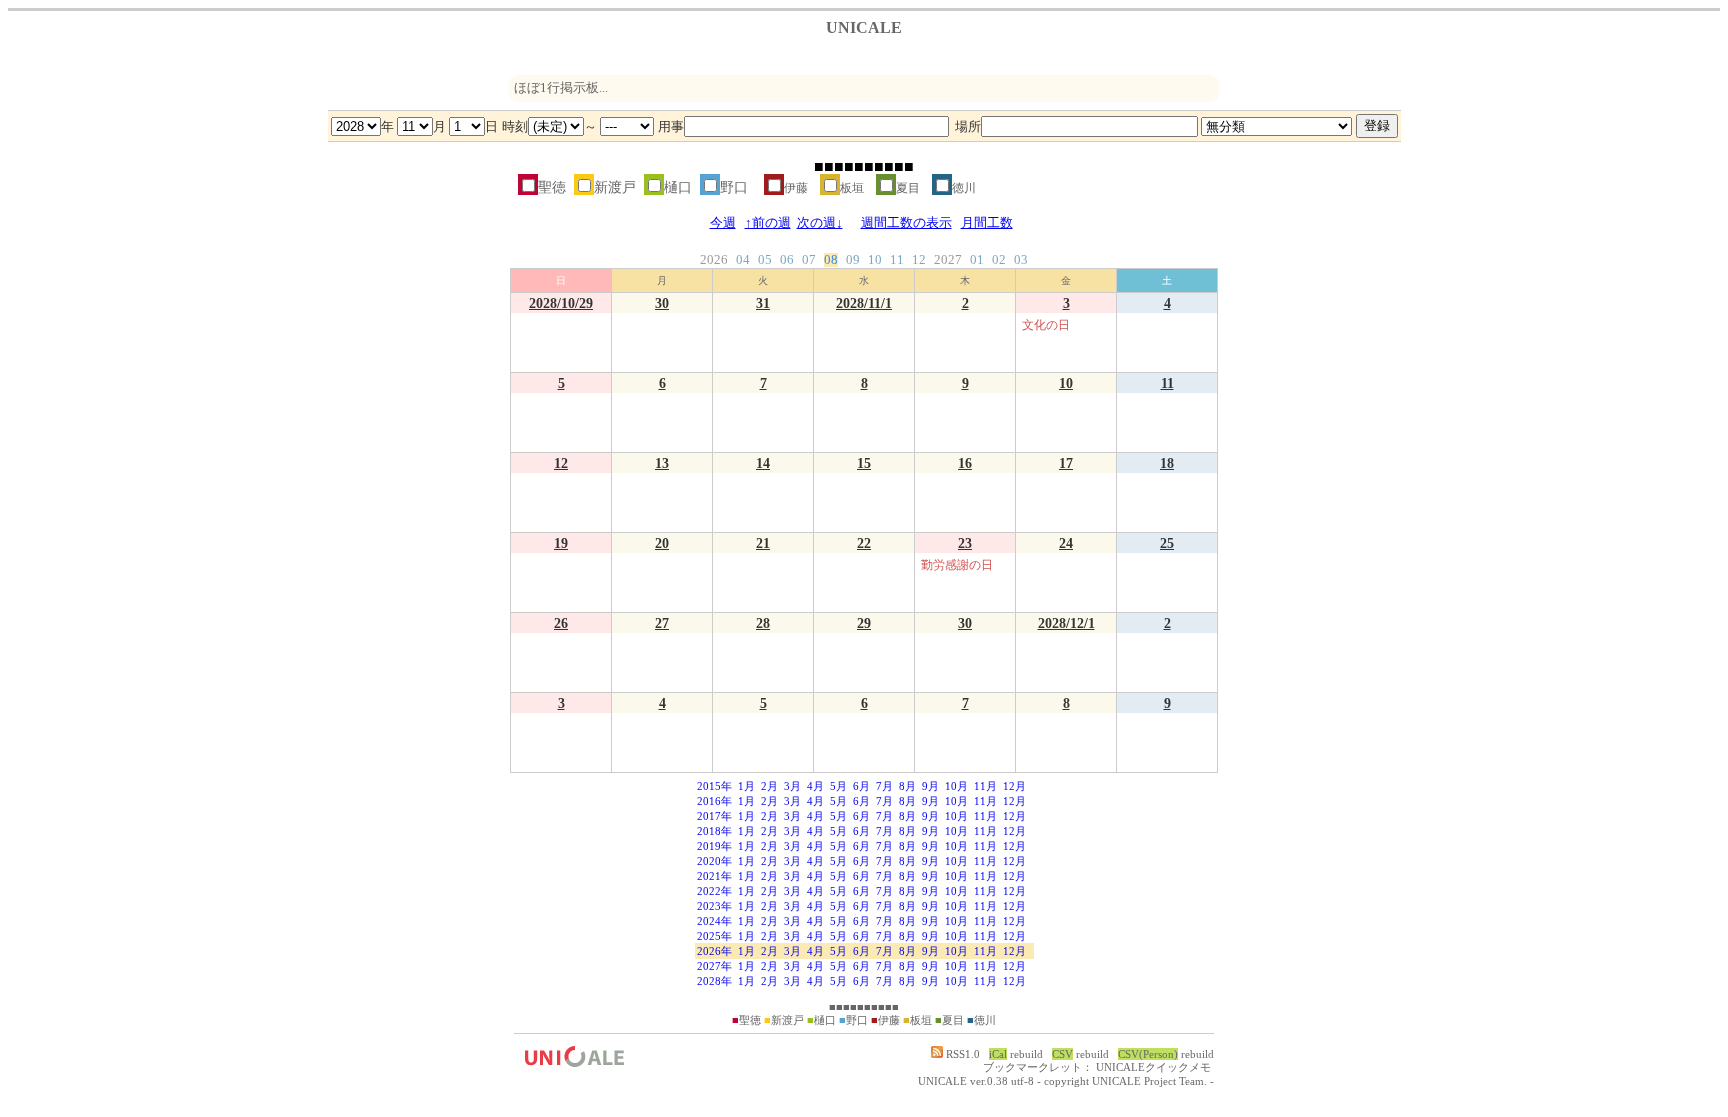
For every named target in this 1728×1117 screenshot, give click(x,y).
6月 (861, 786)
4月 (815, 786)
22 (864, 543)
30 (662, 303)
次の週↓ (820, 223)
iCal (998, 1054)
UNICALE (942, 1081)
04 (743, 260)
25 (1167, 543)
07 (809, 260)
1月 (746, 786)
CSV (1062, 1054)
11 (897, 260)
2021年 (714, 876)
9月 (930, 786)
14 (763, 463)
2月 (769, 786)
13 (662, 463)
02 (999, 260)
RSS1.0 (961, 1054)
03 (1021, 260)
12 (919, 260)
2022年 (714, 891)
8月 (907, 786)
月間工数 (987, 223)
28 (763, 623)
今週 (723, 223)
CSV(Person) (1148, 1054)
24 (1066, 543)
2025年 (714, 936)
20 (662, 543)
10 (875, 260)
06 (787, 260)
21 (763, 543)
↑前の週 (768, 223)
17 (1066, 463)
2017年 (714, 816)
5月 (838, 786)
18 (1167, 463)
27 (662, 623)
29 (864, 623)
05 (765, 260)
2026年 (714, 951)
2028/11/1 (864, 303)
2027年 (714, 966)
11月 (985, 786)
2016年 (714, 801)
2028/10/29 (561, 303)
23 (965, 543)
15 (864, 463)
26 (561, 623)
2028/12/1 (1066, 623)
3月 (792, 786)
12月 (1014, 786)
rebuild (1026, 1054)
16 (965, 463)
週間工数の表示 (906, 223)
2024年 (714, 921)
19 (561, 543)
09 (853, 260)
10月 (956, 786)
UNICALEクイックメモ (1153, 1067)
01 (977, 260)
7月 (884, 786)
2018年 (714, 831)
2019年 (714, 846)
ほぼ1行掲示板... (561, 88)
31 (763, 303)
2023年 (714, 906)
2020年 (714, 861)
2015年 (714, 786)
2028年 (714, 981)
